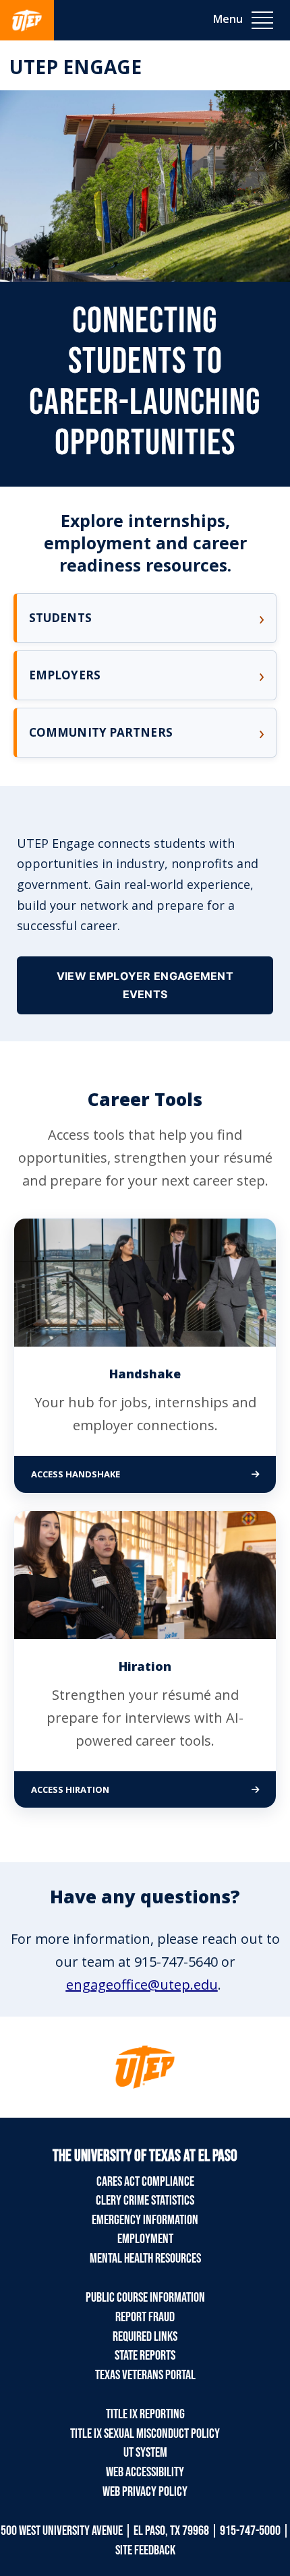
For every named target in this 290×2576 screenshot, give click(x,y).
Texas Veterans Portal (145, 2375)
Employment (145, 2239)
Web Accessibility (145, 2472)
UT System (145, 2453)
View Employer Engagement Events (145, 985)
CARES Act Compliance (145, 2182)
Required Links (145, 2337)
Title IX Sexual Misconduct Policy (145, 2434)
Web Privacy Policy (145, 2492)
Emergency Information (145, 2220)
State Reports (145, 2356)
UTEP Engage (76, 67)
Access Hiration (127, 1789)
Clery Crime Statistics (145, 2201)
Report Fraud (145, 2317)
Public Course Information (145, 2298)
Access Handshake (133, 1474)
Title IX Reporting (145, 2414)
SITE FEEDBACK (145, 2550)
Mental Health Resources (145, 2259)
